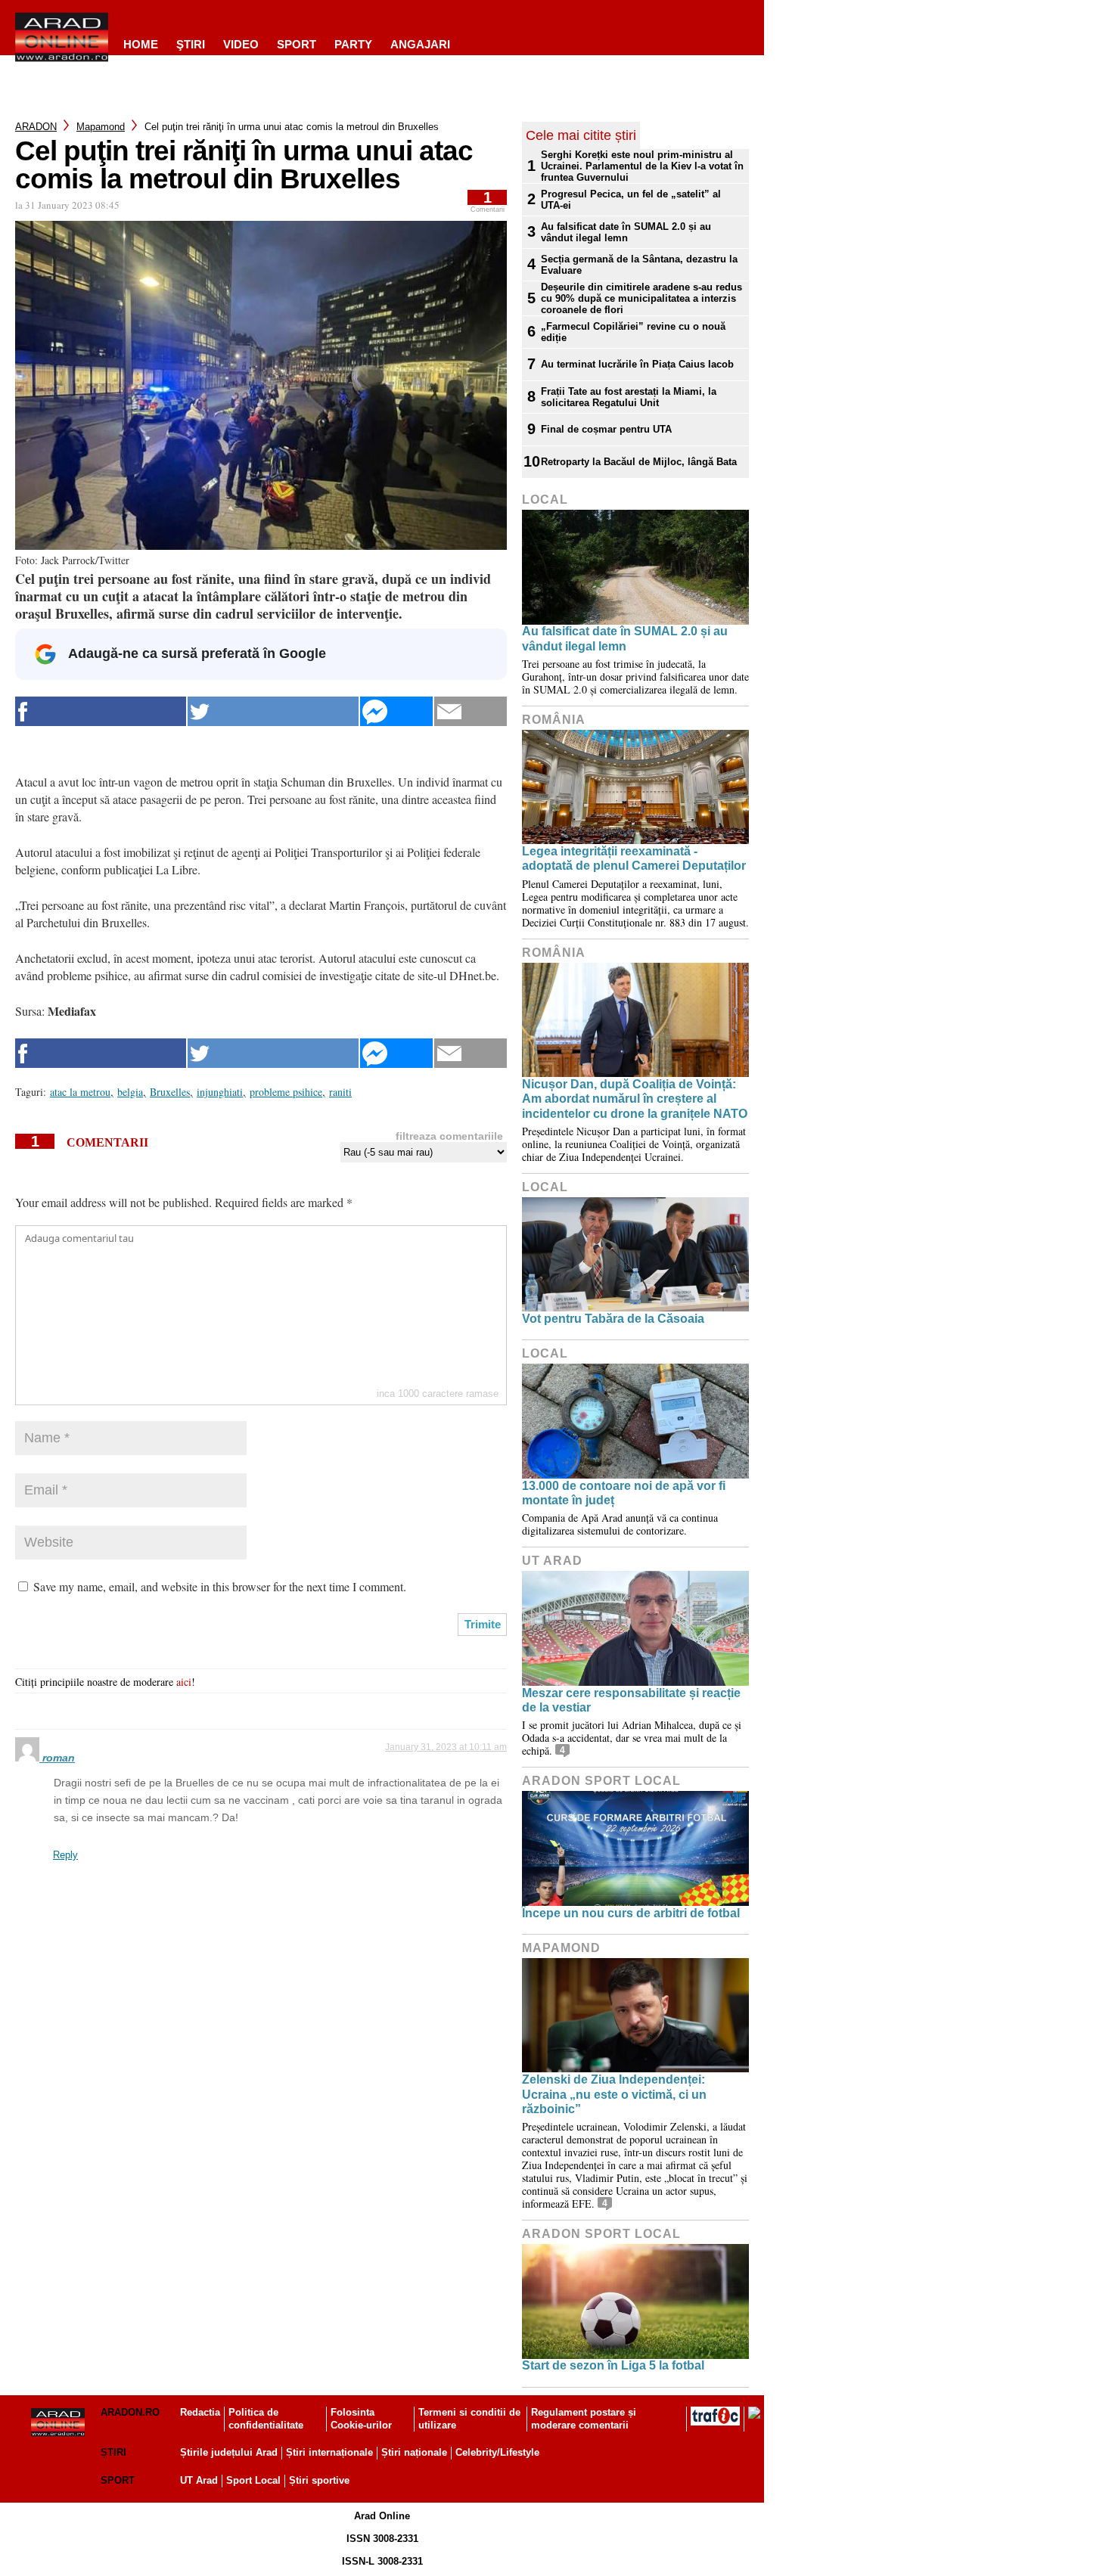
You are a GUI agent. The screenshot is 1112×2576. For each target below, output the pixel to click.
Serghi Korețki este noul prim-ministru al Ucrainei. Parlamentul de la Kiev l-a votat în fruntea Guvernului (642, 166)
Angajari (420, 44)
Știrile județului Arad (229, 2452)
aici (184, 1682)
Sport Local (253, 2480)
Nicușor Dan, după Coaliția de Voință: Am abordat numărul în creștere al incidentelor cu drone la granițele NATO (635, 1099)
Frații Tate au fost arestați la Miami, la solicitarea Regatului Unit (629, 397)
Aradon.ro (130, 2412)
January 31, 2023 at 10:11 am (446, 1747)
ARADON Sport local (601, 1781)
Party (353, 44)
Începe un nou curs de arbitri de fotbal (631, 1913)
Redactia (200, 2412)
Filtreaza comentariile (449, 1136)
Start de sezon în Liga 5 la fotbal (613, 2365)
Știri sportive (319, 2480)
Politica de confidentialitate (266, 2419)
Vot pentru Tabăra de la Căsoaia (613, 1319)
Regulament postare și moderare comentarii (584, 2419)
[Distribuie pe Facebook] (101, 711)
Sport (297, 44)
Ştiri (191, 44)
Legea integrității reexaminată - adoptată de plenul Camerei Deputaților (634, 858)
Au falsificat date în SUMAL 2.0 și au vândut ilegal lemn (626, 232)
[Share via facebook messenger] (396, 711)
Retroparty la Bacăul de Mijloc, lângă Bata (639, 462)
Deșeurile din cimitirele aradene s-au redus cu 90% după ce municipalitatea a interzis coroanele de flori (641, 298)
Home (141, 44)
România (554, 720)
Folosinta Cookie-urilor (361, 2419)
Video (241, 44)
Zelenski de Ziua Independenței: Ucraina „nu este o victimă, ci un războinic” (614, 2094)
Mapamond (101, 127)
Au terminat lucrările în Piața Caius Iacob (637, 364)
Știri (113, 2452)
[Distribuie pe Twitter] (273, 711)
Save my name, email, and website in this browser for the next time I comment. (220, 1586)
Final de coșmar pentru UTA (606, 429)
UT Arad (552, 1561)
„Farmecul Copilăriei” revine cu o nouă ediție (633, 332)
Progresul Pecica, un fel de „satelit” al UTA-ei (631, 200)
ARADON (36, 127)
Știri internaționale (329, 2452)
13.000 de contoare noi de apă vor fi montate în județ (624, 1493)
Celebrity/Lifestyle (497, 2452)
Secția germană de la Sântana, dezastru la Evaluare (639, 265)
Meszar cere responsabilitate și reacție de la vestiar (631, 1700)
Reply (65, 1855)
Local (545, 500)
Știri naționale (414, 2452)
